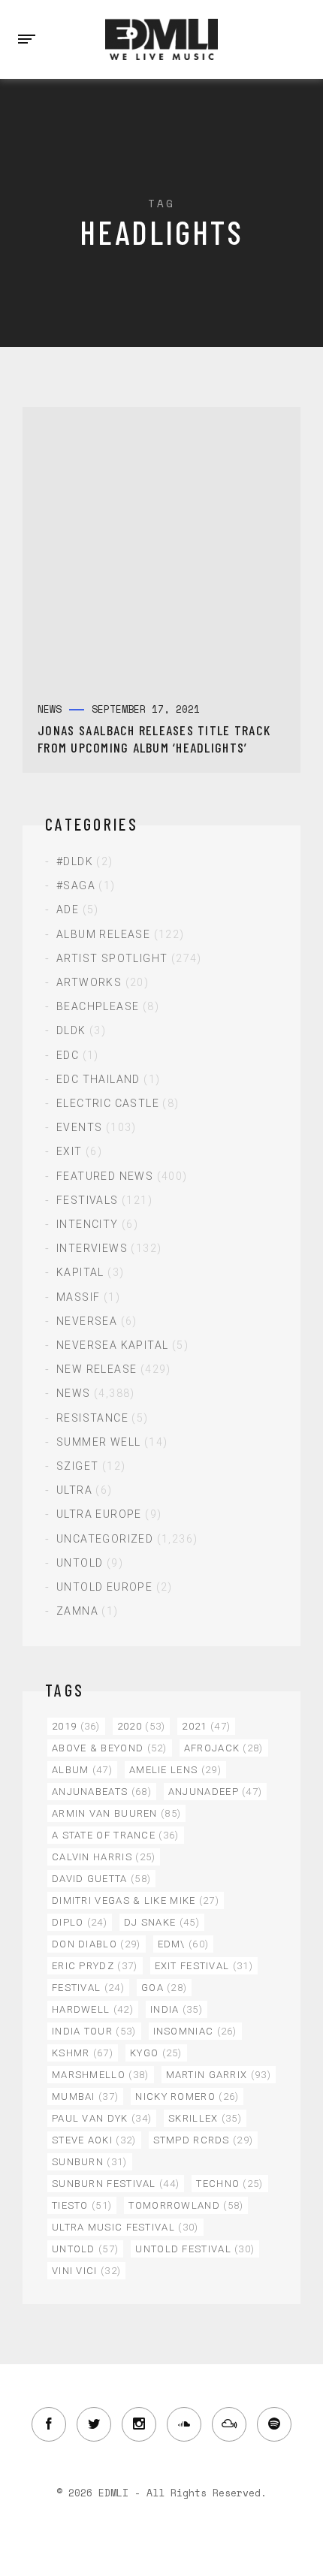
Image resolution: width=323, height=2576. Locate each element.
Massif (78, 1297)
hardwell (93, 2009)
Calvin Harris (104, 1857)
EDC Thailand (98, 1079)
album (82, 1770)
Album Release (103, 934)
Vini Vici (86, 2271)
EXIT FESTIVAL (204, 1966)
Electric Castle (108, 1103)
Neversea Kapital (112, 1345)
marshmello (101, 2075)
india (177, 2009)
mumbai (85, 2096)
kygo (156, 2053)
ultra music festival (125, 2227)
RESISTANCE (92, 1418)
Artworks (89, 982)
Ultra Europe (99, 1514)
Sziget (77, 1466)
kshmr (83, 2053)
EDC (68, 1055)
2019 (76, 1726)
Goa (164, 1988)
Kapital (80, 1272)
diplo (80, 1922)
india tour (94, 2031)
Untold (80, 1563)
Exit (69, 1151)
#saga (76, 885)
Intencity (88, 1224)
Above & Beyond (110, 1748)
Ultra (74, 1490)
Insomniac (195, 2031)
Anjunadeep (216, 1792)
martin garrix (219, 2075)
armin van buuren (116, 1813)
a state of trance (116, 1835)
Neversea (87, 1321)
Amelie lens (175, 1770)
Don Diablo (97, 1944)
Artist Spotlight (112, 958)
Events (79, 1127)
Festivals (88, 1200)
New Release (97, 1369)
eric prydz (95, 1966)
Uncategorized (105, 1539)
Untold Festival (195, 2249)
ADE (68, 909)
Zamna (77, 1611)
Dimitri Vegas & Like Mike (136, 1900)
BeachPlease (98, 1006)
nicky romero (187, 2096)
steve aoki (94, 2140)
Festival (88, 1988)
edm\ (184, 1944)
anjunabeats (102, 1792)
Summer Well (98, 1442)
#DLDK (75, 861)
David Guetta (101, 1879)
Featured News (105, 1176)
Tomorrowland (186, 2205)
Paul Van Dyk (102, 2118)
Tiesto (82, 2205)
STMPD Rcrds (204, 2140)
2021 (206, 1726)
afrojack (224, 1748)
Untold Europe (104, 1587)
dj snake (162, 1922)
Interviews (92, 1248)
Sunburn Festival (116, 2184)
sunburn (90, 2162)
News (74, 1393)
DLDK (71, 1030)
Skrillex (205, 2118)
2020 (142, 1726)
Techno (229, 2184)
